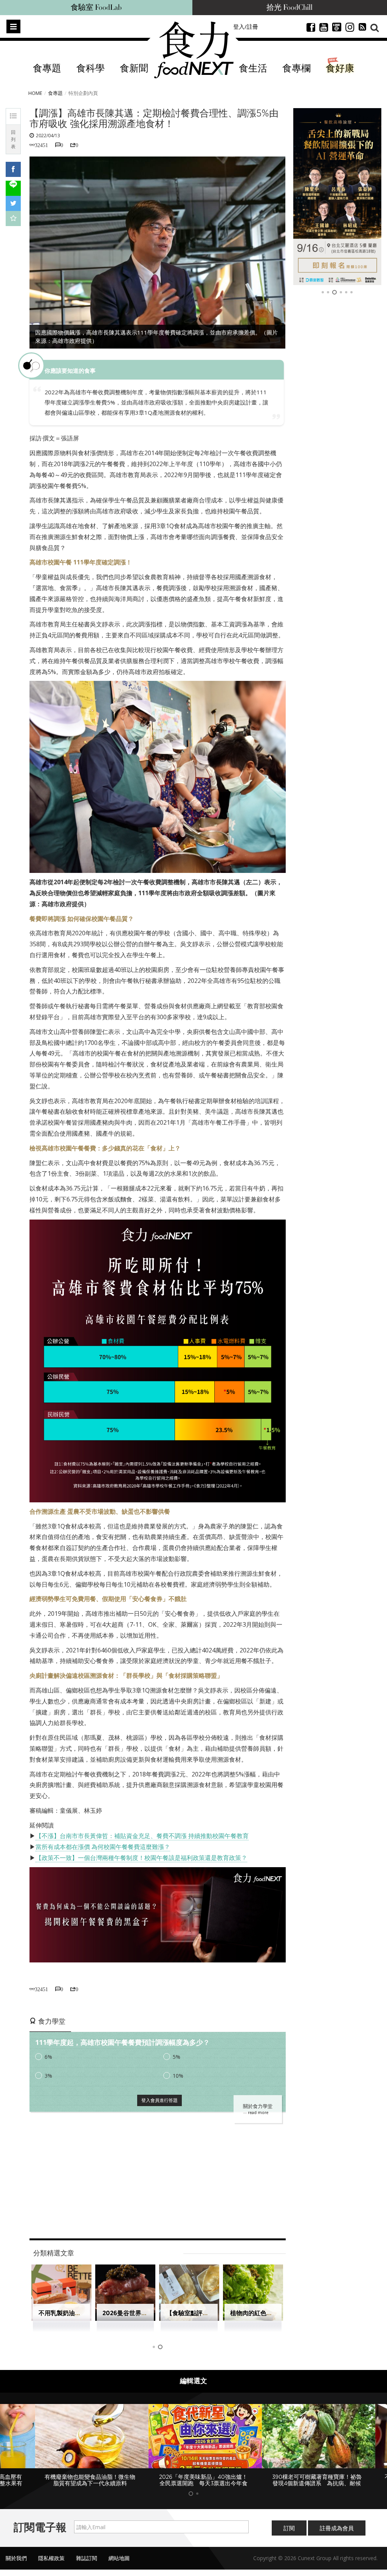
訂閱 (289, 2528)
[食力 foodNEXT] (194, 50)
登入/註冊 (246, 26)
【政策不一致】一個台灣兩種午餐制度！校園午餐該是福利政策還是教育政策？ (141, 1858)
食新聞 (134, 69)
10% (178, 2076)
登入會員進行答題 (159, 2100)
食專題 (47, 69)
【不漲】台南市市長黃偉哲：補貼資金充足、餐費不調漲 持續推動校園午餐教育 (142, 1836)
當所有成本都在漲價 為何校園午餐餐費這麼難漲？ (103, 1847)
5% (176, 2057)
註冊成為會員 (337, 2528)
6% (48, 2057)
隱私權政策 (51, 2558)
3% (48, 2076)
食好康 (340, 69)
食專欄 (296, 69)
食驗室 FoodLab (96, 8)
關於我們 (16, 2558)
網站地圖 (119, 2558)
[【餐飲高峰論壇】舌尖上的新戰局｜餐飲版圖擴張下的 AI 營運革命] (337, 197)
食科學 (91, 69)
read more (258, 2113)
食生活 (253, 69)
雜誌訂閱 (87, 2558)
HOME (35, 93)
